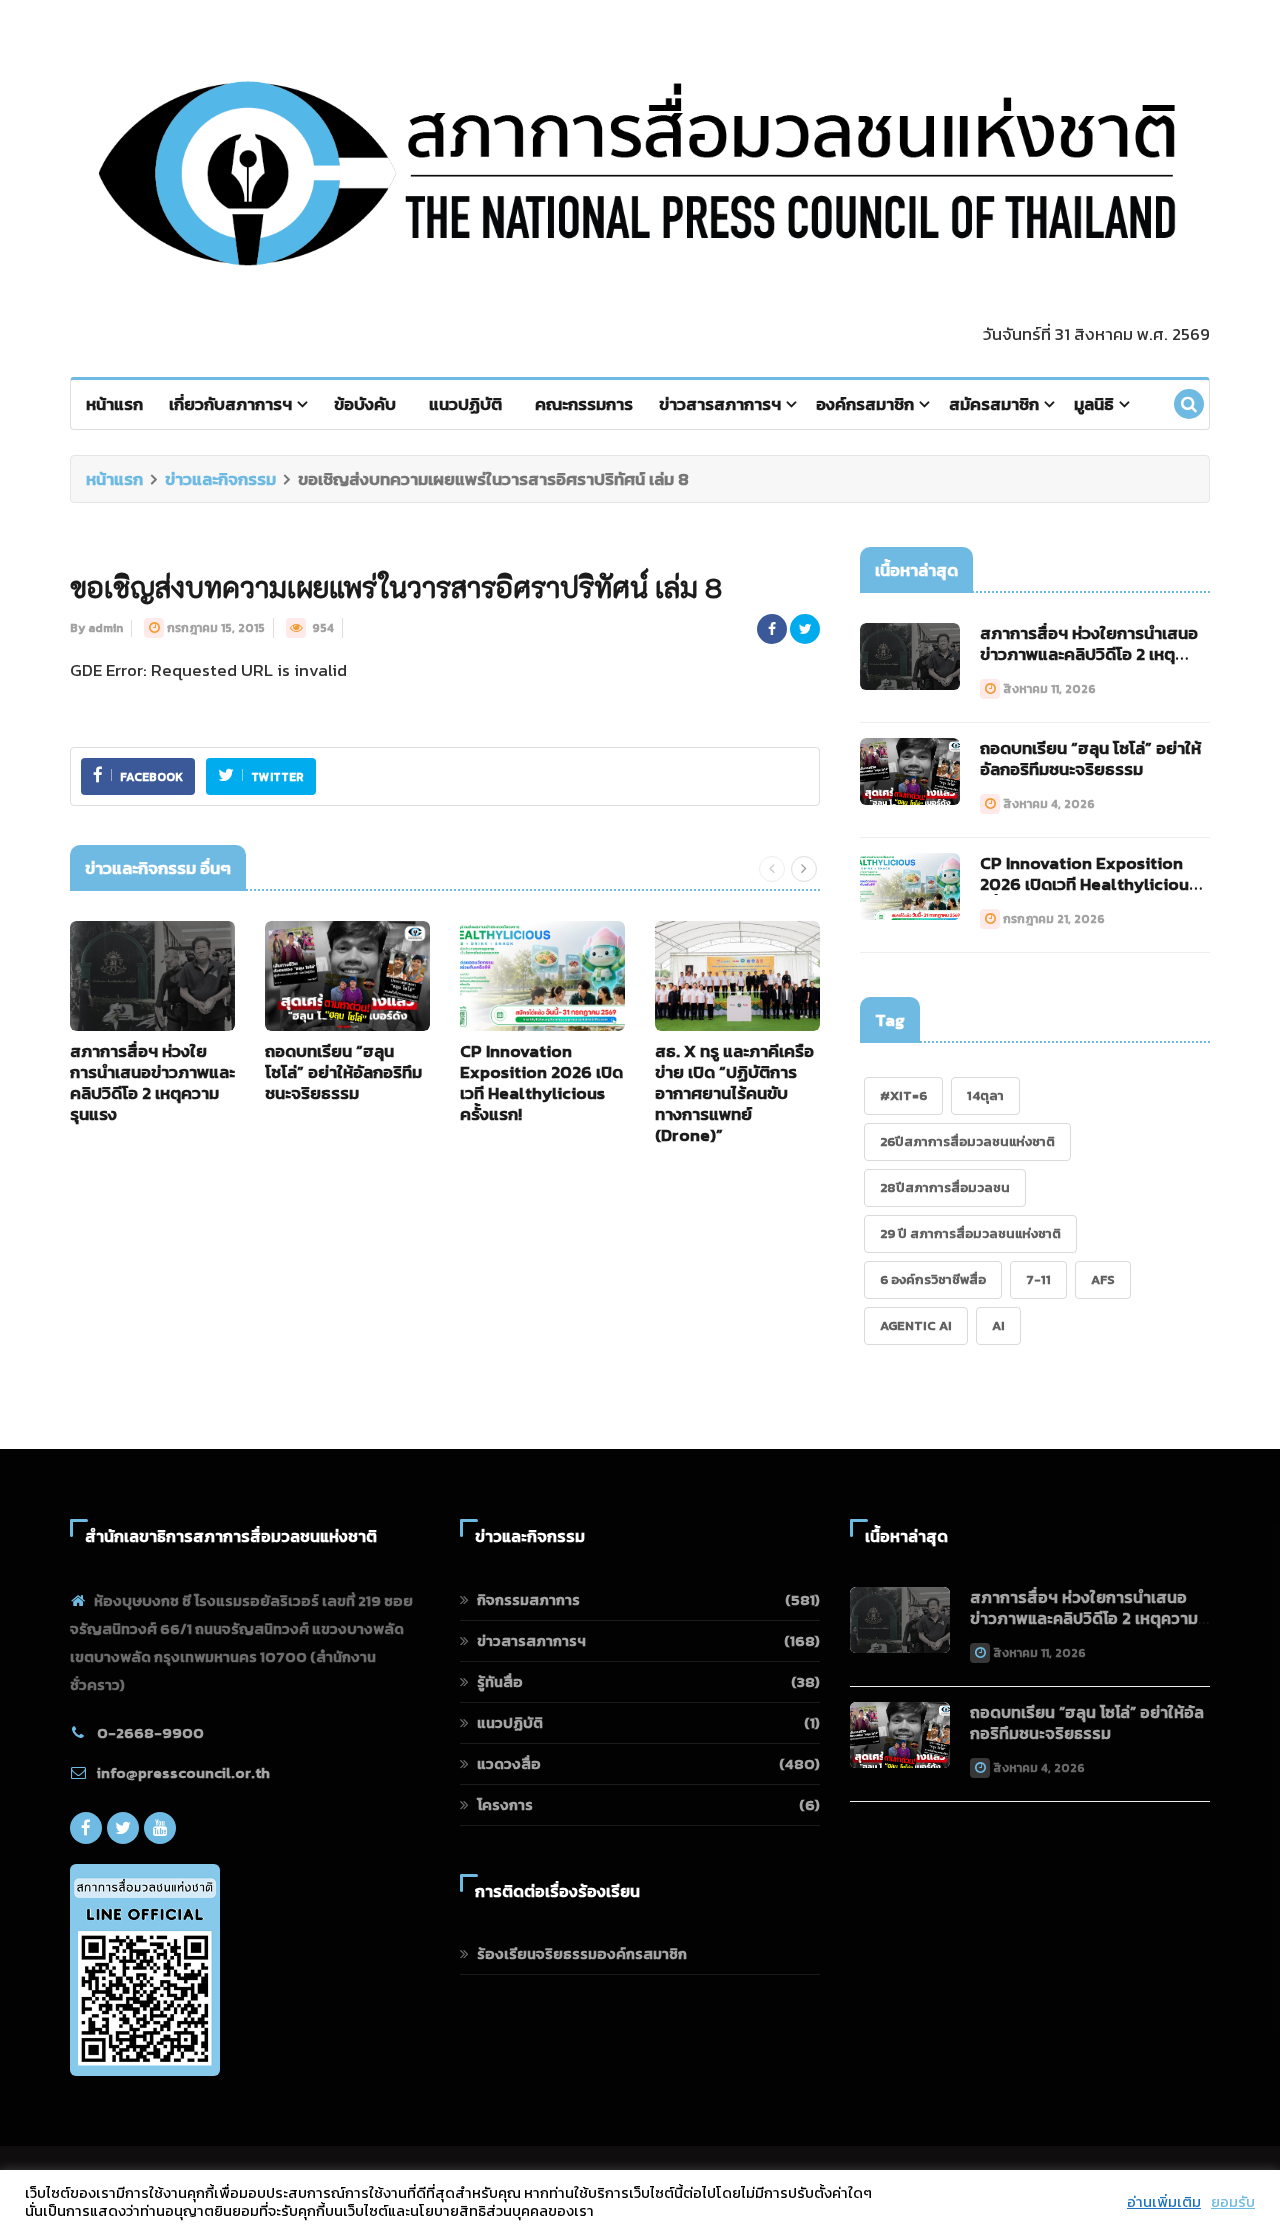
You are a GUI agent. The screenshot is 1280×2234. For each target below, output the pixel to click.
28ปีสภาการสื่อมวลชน (945, 1187)
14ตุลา (985, 1095)
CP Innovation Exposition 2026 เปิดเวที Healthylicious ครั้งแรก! (541, 1082)
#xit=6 (903, 1095)
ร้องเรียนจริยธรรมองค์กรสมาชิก (582, 1953)
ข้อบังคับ (365, 404)
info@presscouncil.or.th (183, 1772)
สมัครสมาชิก (994, 404)
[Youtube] (160, 1828)
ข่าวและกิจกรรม (220, 479)
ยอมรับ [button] (1233, 2202)
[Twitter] (123, 1828)
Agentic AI (916, 1325)
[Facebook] (86, 1828)
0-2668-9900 (150, 1732)
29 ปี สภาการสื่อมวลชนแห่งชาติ (970, 1233)
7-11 (1038, 1279)
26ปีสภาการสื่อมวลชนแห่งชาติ (967, 1141)
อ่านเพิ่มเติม (1164, 2202)
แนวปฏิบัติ (465, 404)
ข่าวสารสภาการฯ (720, 404)
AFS (1103, 1279)
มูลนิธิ (1094, 404)
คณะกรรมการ (584, 404)
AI (998, 1325)
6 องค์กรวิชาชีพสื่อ (933, 1279)
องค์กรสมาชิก (865, 404)
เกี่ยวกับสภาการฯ (230, 404)
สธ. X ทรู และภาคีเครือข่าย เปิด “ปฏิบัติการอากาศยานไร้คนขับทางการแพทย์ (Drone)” (734, 1093)
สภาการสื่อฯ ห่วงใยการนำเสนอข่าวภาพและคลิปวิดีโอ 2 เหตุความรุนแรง (152, 1082)
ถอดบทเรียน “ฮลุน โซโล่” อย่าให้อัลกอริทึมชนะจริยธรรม (343, 1072)
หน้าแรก (114, 404)
